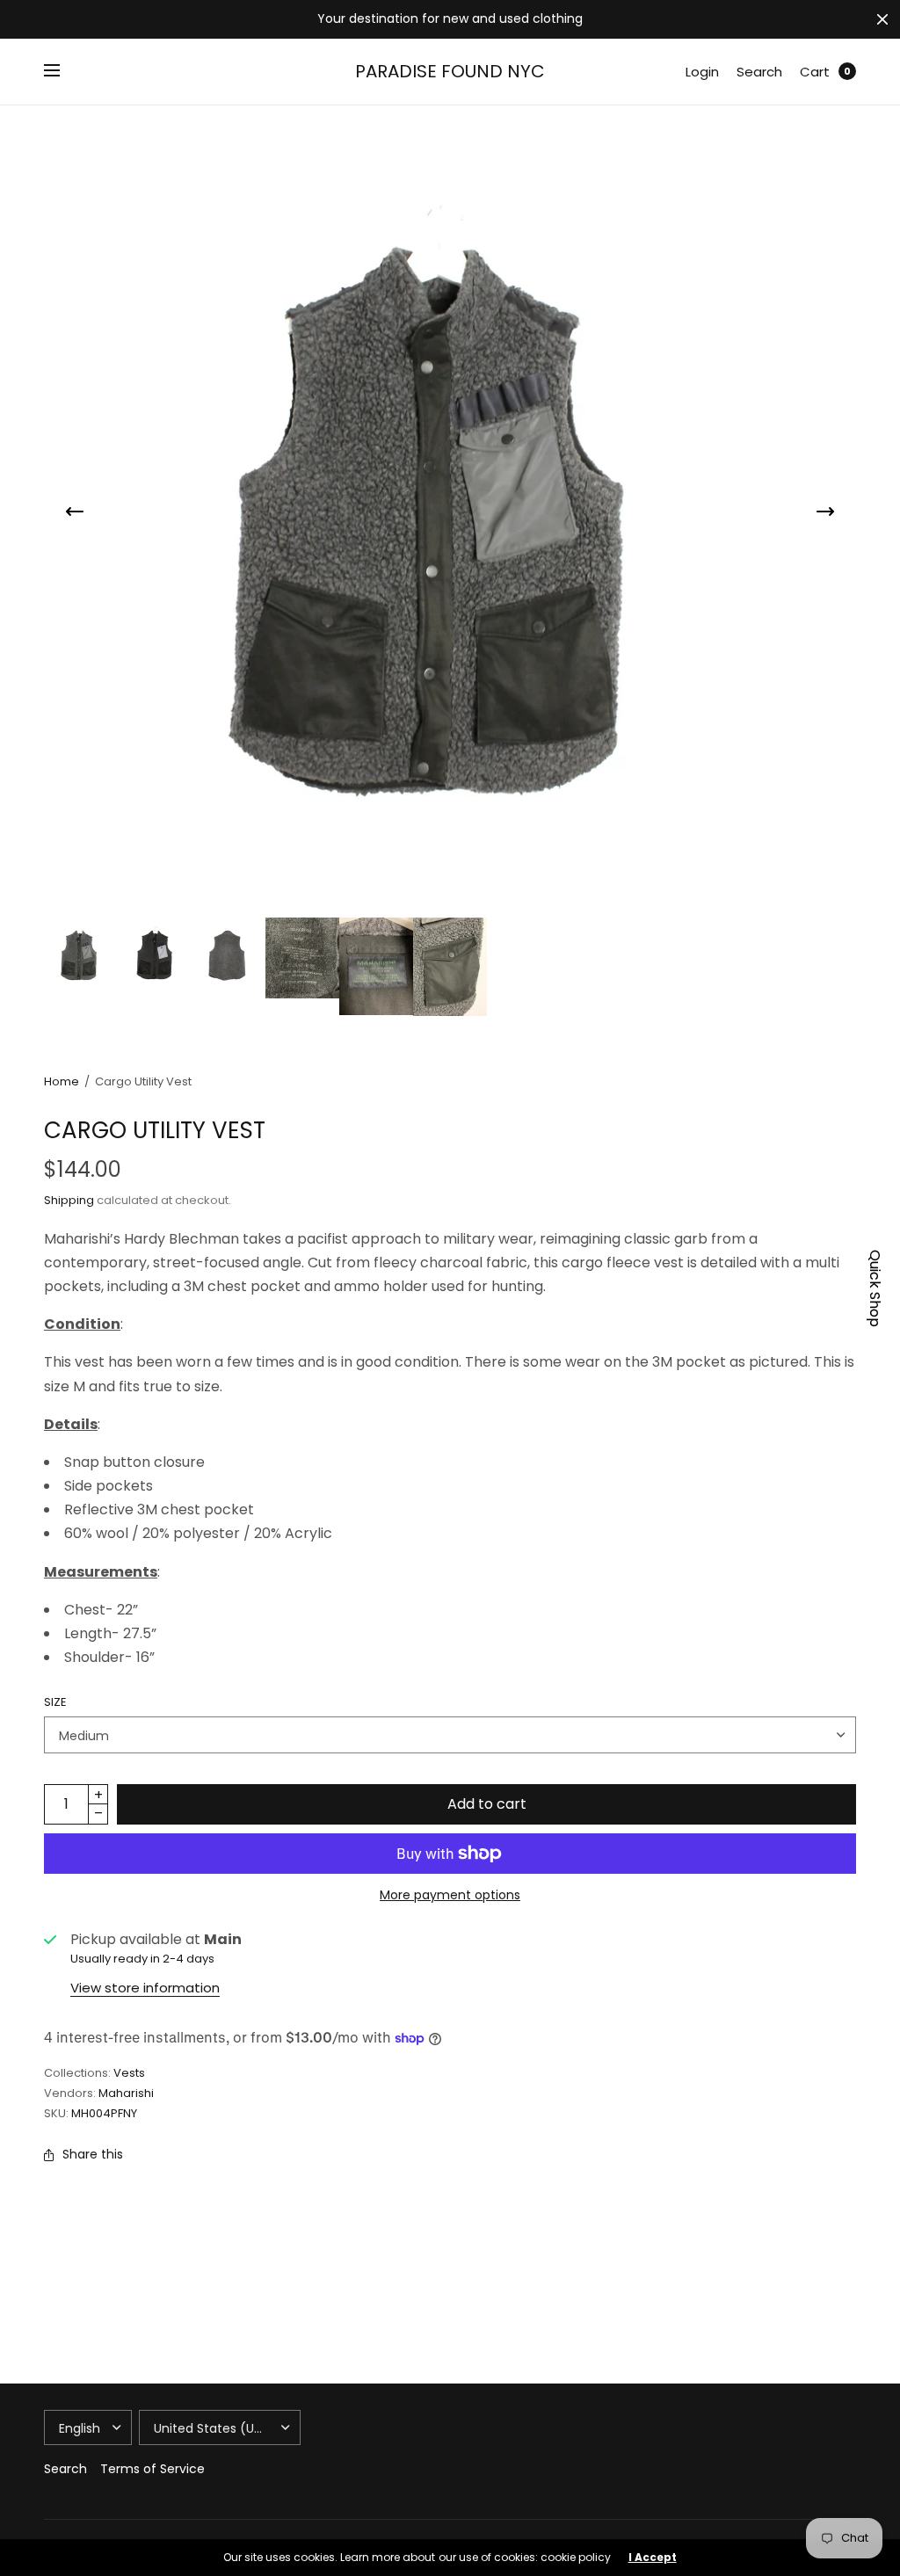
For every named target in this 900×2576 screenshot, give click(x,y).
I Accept (653, 2558)
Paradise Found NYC (450, 71)
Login (702, 72)
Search (759, 72)
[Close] (882, 19)
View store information (145, 1988)
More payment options (450, 1895)
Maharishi (126, 2093)
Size (55, 1702)
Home (62, 1081)
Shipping (69, 1200)
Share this (93, 2154)
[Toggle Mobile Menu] (63, 71)
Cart (815, 72)
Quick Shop (875, 1288)
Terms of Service (152, 2469)
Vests (129, 2073)
